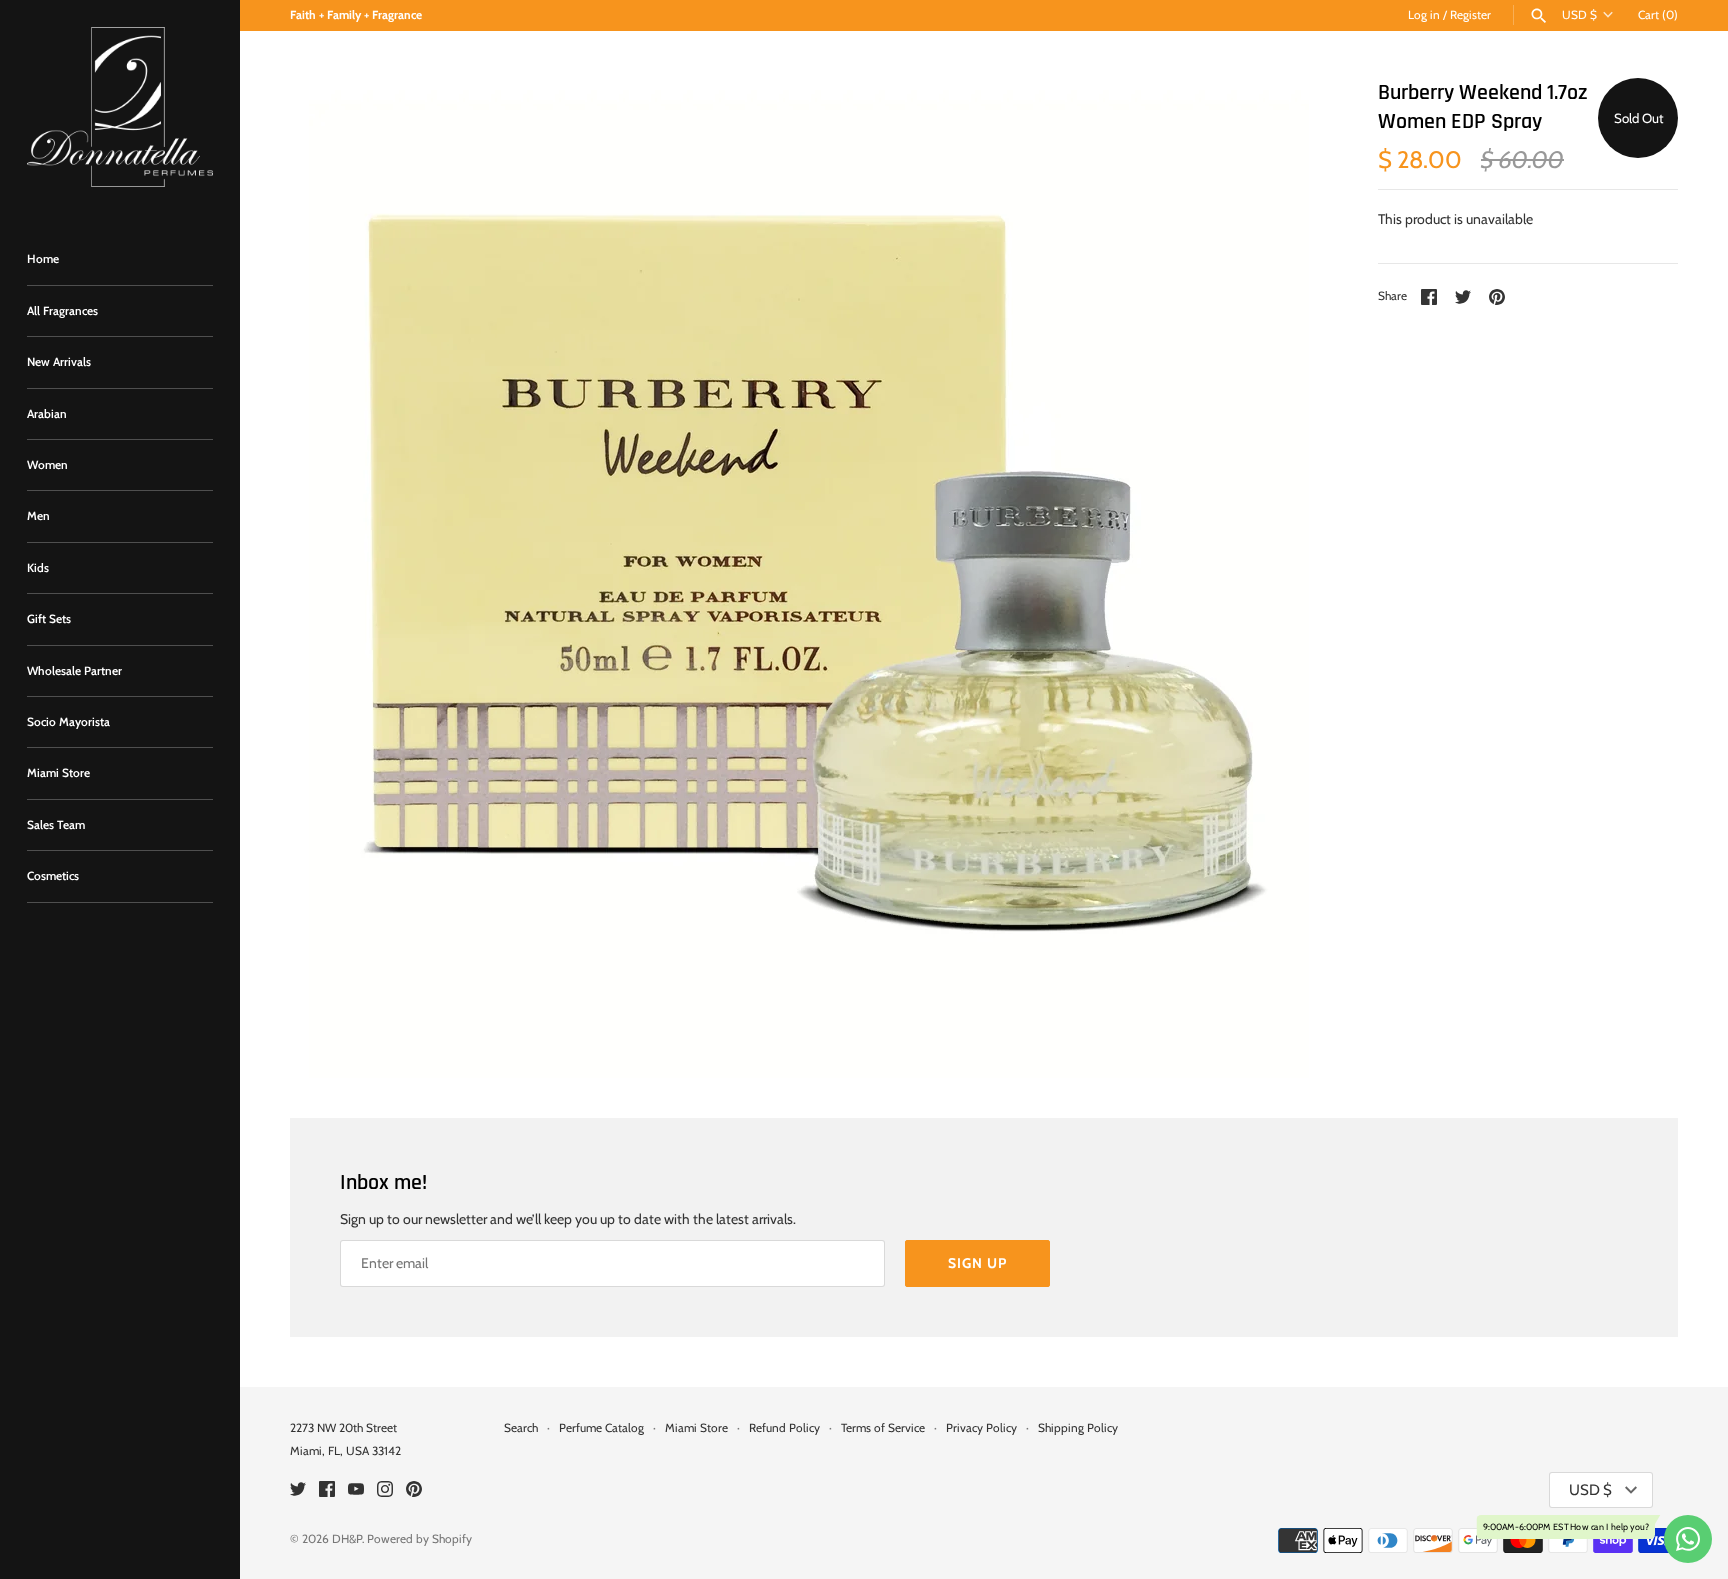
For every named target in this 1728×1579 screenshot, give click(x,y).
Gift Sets (49, 619)
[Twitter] (298, 1490)
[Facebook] (327, 1490)
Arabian (47, 414)
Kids (38, 568)
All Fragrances (62, 311)
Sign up (977, 1263)
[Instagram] (385, 1490)
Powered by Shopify (419, 1539)
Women (47, 465)
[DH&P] (120, 107)
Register (1470, 15)
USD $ (1579, 15)
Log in (1424, 15)
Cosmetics (53, 876)
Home (43, 259)
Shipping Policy (1078, 1428)
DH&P (347, 1539)
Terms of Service (883, 1428)
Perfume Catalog (601, 1428)
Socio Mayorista (68, 722)
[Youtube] (356, 1490)
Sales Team (56, 825)
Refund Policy (784, 1428)
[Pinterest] (414, 1490)
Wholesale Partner (74, 671)
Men (38, 516)
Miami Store (58, 773)
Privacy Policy (981, 1428)
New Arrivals (59, 362)
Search (521, 1428)
